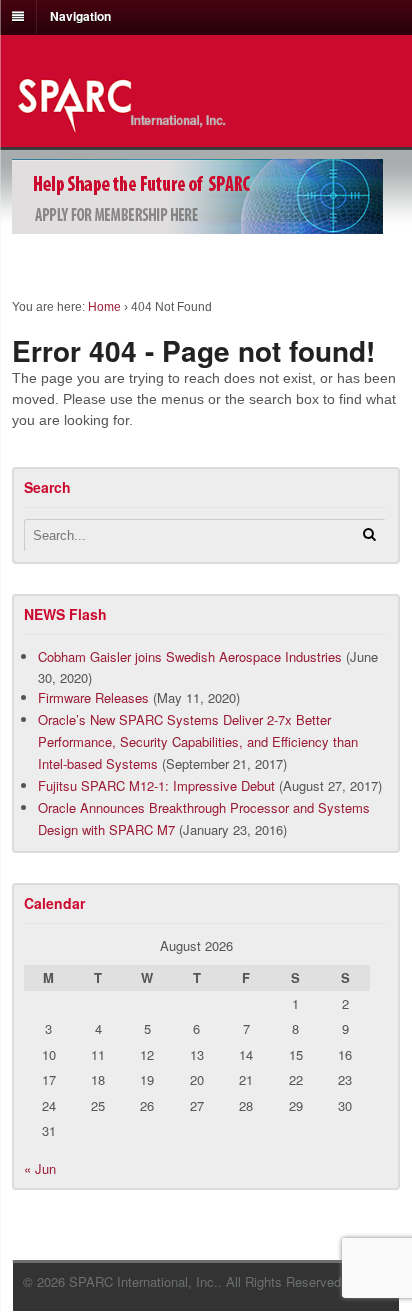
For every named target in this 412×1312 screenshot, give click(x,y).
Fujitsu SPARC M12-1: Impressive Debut (156, 785)
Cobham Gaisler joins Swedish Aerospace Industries (190, 656)
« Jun (40, 1168)
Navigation (80, 16)
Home (104, 307)
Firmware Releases (93, 697)
